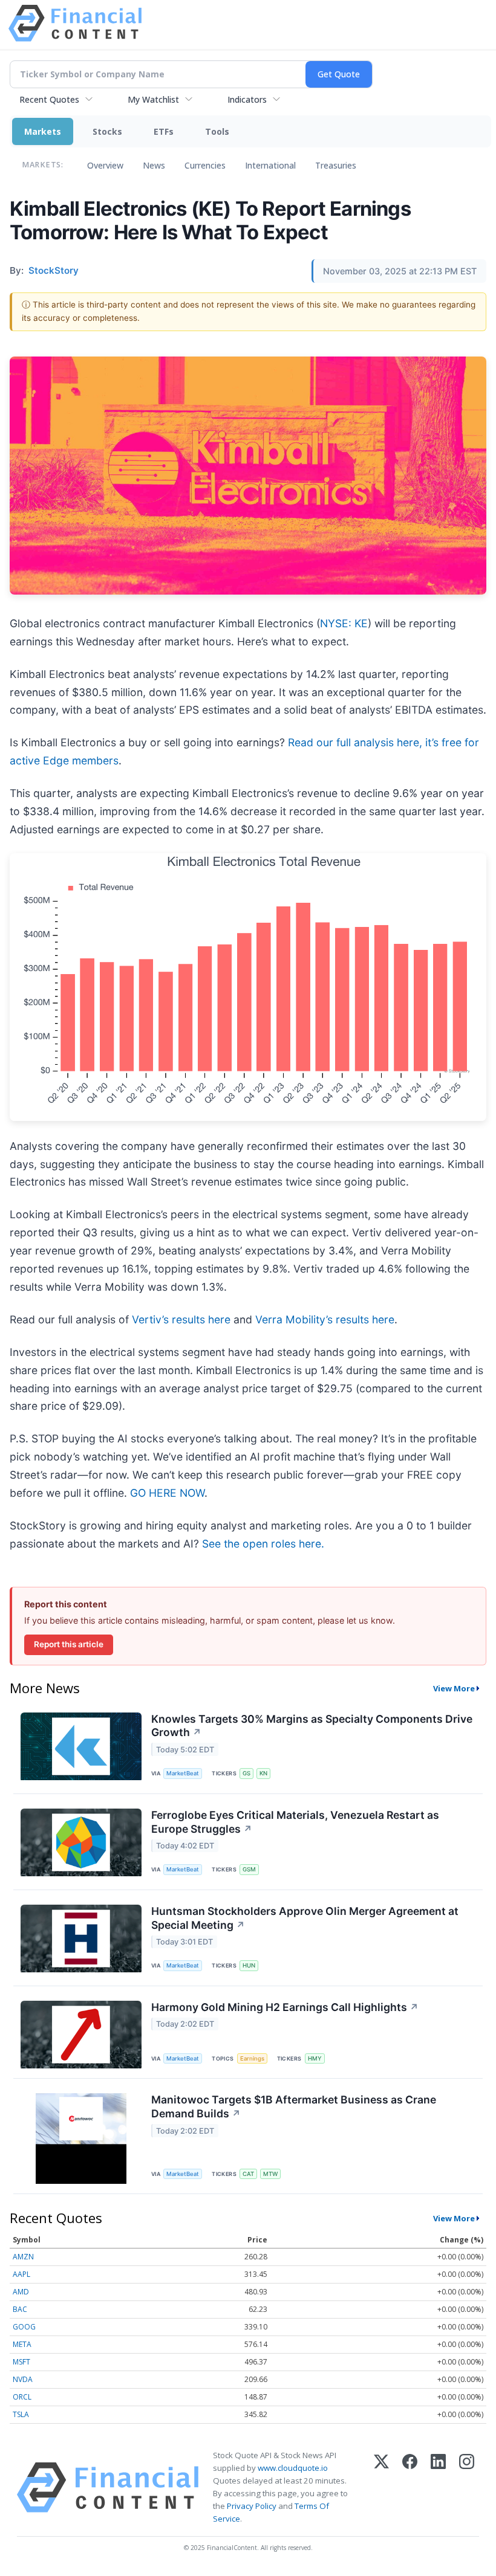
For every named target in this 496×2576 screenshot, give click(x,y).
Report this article (69, 1644)
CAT (248, 2174)
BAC (20, 2309)
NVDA (23, 2379)
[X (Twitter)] (381, 2487)
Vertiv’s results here (181, 1319)
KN (263, 1773)
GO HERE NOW (167, 1493)
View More (454, 1688)
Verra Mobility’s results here (325, 1319)
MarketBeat (183, 1773)
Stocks (107, 131)
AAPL (21, 2274)
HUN (249, 1965)
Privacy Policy (252, 2506)
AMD (21, 2292)
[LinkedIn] (438, 2487)
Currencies (205, 165)
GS (246, 1773)
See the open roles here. (263, 1544)
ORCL (22, 2397)
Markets (43, 131)
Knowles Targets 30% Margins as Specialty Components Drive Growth (312, 1726)
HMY (315, 2058)
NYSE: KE (344, 623)
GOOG (24, 2327)
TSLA (21, 2414)
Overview (105, 165)
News (154, 165)
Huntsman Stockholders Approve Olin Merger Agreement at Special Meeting (305, 1918)
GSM (249, 1869)
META (22, 2344)
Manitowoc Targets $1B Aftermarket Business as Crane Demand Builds (294, 2106)
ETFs (164, 131)
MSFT (21, 2362)
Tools (217, 131)
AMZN (23, 2257)
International (270, 165)
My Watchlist (153, 99)
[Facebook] (410, 2487)
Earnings (252, 2058)
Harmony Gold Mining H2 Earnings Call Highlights (285, 2007)
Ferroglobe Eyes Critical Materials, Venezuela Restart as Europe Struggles (295, 1822)
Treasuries (336, 165)
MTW (270, 2174)
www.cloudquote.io (293, 2468)
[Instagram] (467, 2487)
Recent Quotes (49, 99)
